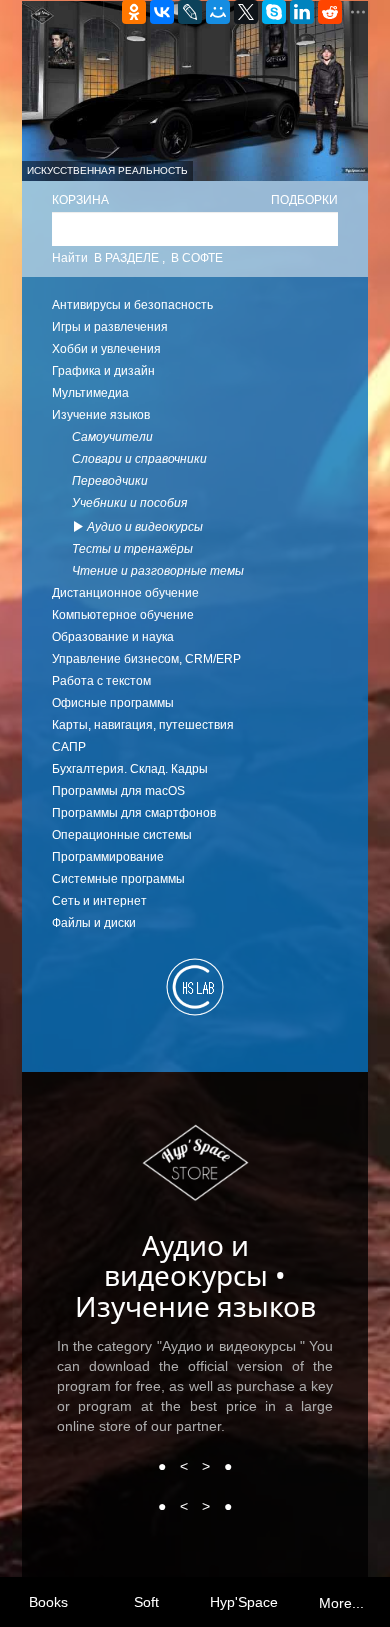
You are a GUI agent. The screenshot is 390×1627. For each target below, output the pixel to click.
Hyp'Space (244, 1602)
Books (48, 1602)
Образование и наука (113, 637)
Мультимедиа (90, 393)
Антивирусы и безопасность (132, 305)
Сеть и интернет (99, 901)
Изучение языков (101, 415)
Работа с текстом (101, 681)
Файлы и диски (94, 923)
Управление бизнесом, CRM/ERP (146, 659)
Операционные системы (122, 835)
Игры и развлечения (110, 327)
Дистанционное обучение (125, 593)
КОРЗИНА (80, 200)
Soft (146, 1602)
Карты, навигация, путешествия (143, 725)
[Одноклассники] (134, 12)
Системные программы (118, 879)
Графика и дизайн (103, 371)
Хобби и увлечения (106, 349)
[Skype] (274, 12)
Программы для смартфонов (134, 813)
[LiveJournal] (190, 12)
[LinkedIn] (302, 12)
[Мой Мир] (218, 12)
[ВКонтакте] (162, 12)
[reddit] (330, 12)
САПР (69, 747)
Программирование (108, 857)
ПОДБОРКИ (304, 200)
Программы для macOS (118, 791)
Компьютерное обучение (123, 615)
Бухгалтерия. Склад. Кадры (130, 769)
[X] (246, 12)
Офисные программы (113, 703)
